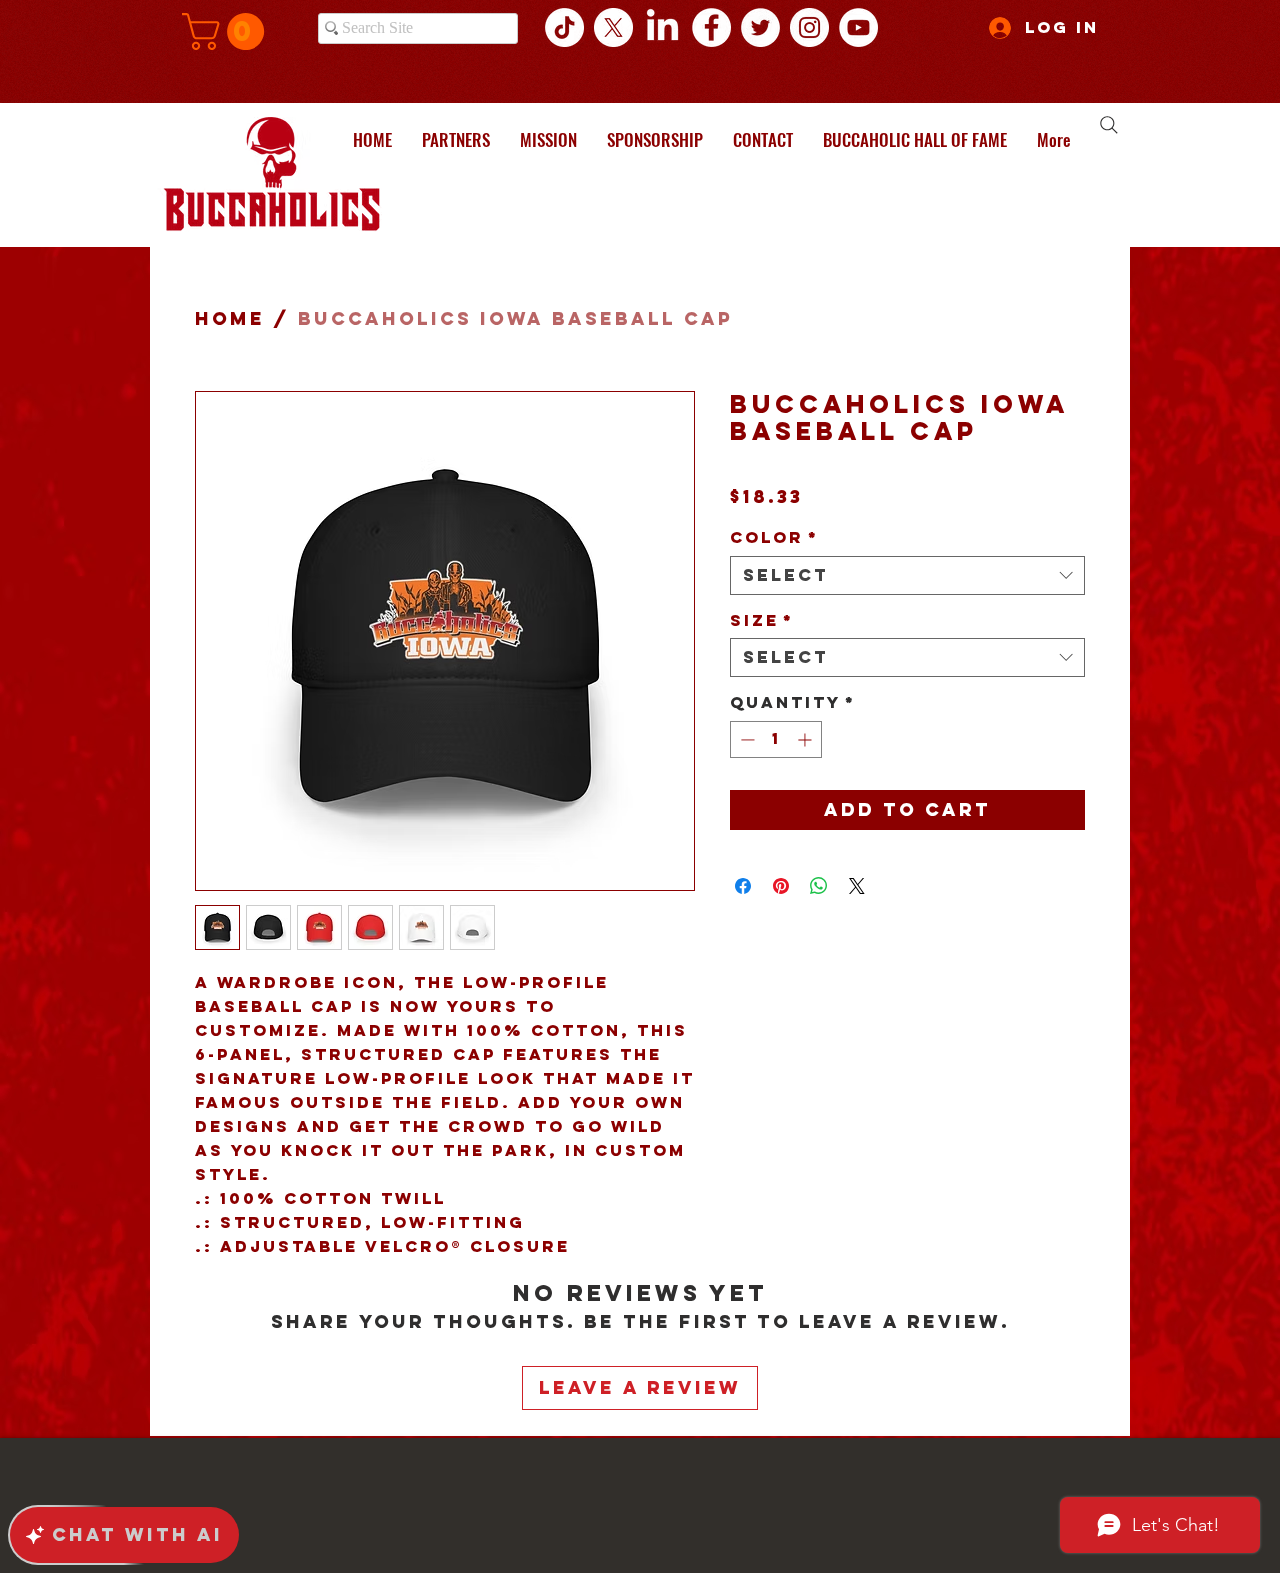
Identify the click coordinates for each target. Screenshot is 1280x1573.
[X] (613, 27)
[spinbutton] (776, 739)
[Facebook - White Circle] (711, 27)
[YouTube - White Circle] (858, 27)
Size (762, 620)
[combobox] (907, 575)
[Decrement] (745, 739)
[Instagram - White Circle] (809, 27)
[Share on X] (857, 886)
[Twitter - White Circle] (760, 27)
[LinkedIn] (662, 27)
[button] (227, 31)
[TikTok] (564, 27)
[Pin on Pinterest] (781, 886)
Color (774, 537)
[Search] (1109, 125)
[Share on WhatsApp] (819, 886)
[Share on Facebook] (743, 886)
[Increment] (806, 739)
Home (230, 318)
